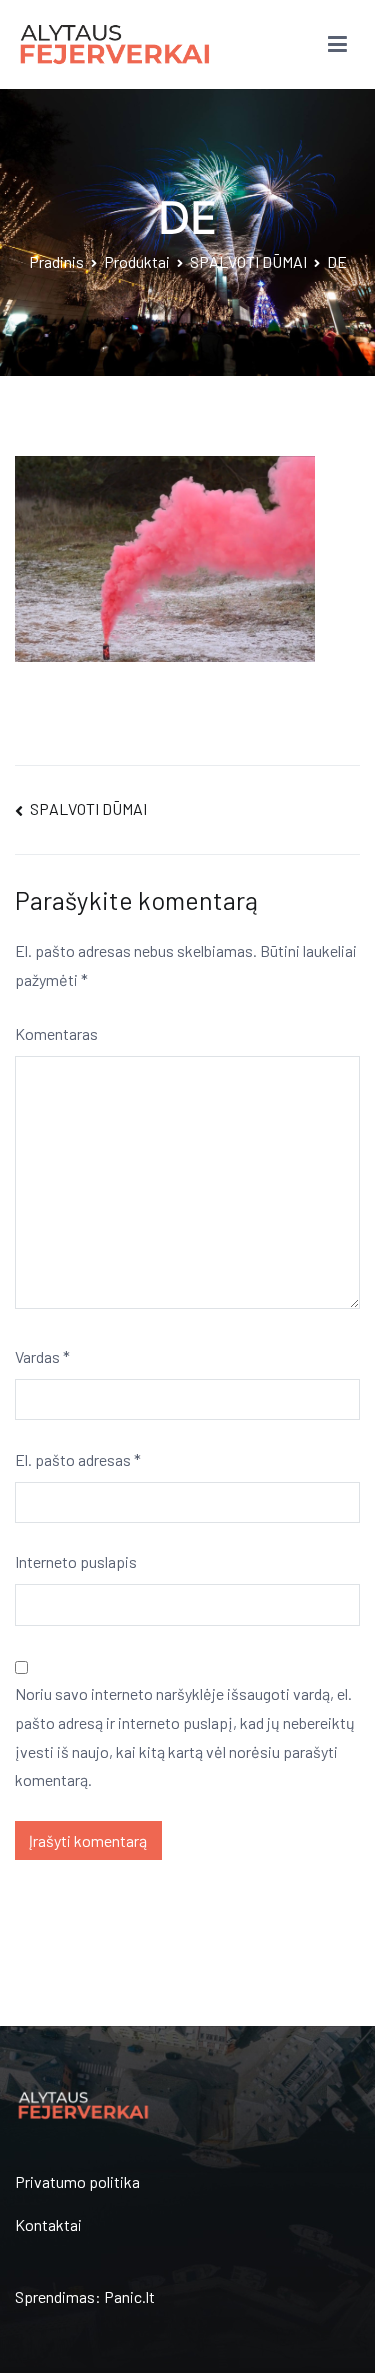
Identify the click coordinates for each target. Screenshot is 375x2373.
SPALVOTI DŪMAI (88, 808)
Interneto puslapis (76, 1561)
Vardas (42, 1356)
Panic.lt (129, 2296)
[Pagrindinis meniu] (337, 45)
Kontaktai (48, 2224)
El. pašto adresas (78, 1459)
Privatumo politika (77, 2181)
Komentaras (56, 1033)
